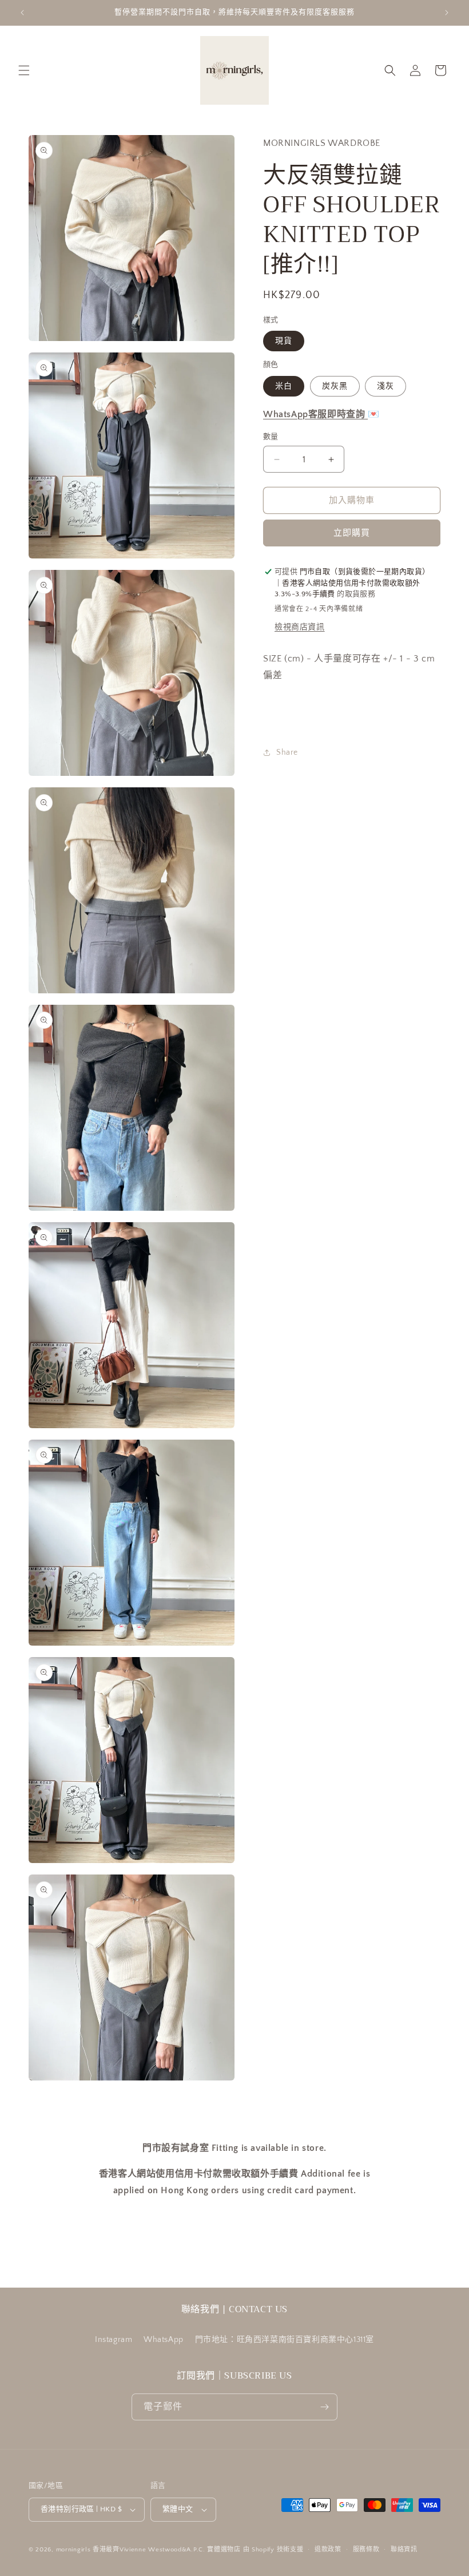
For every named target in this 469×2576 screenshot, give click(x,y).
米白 (284, 386)
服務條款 (366, 2550)
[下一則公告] (447, 13)
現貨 (284, 341)
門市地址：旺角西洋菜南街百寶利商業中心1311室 (285, 2340)
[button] (24, 70)
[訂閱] (324, 2407)
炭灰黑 (335, 386)
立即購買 (352, 533)
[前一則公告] (22, 13)
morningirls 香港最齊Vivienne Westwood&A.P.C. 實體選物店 (148, 2550)
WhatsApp (164, 2340)
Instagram (114, 2340)
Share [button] (287, 752)
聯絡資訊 (404, 2550)
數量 (271, 437)
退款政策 (328, 2550)
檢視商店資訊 (300, 627)
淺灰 (385, 386)
